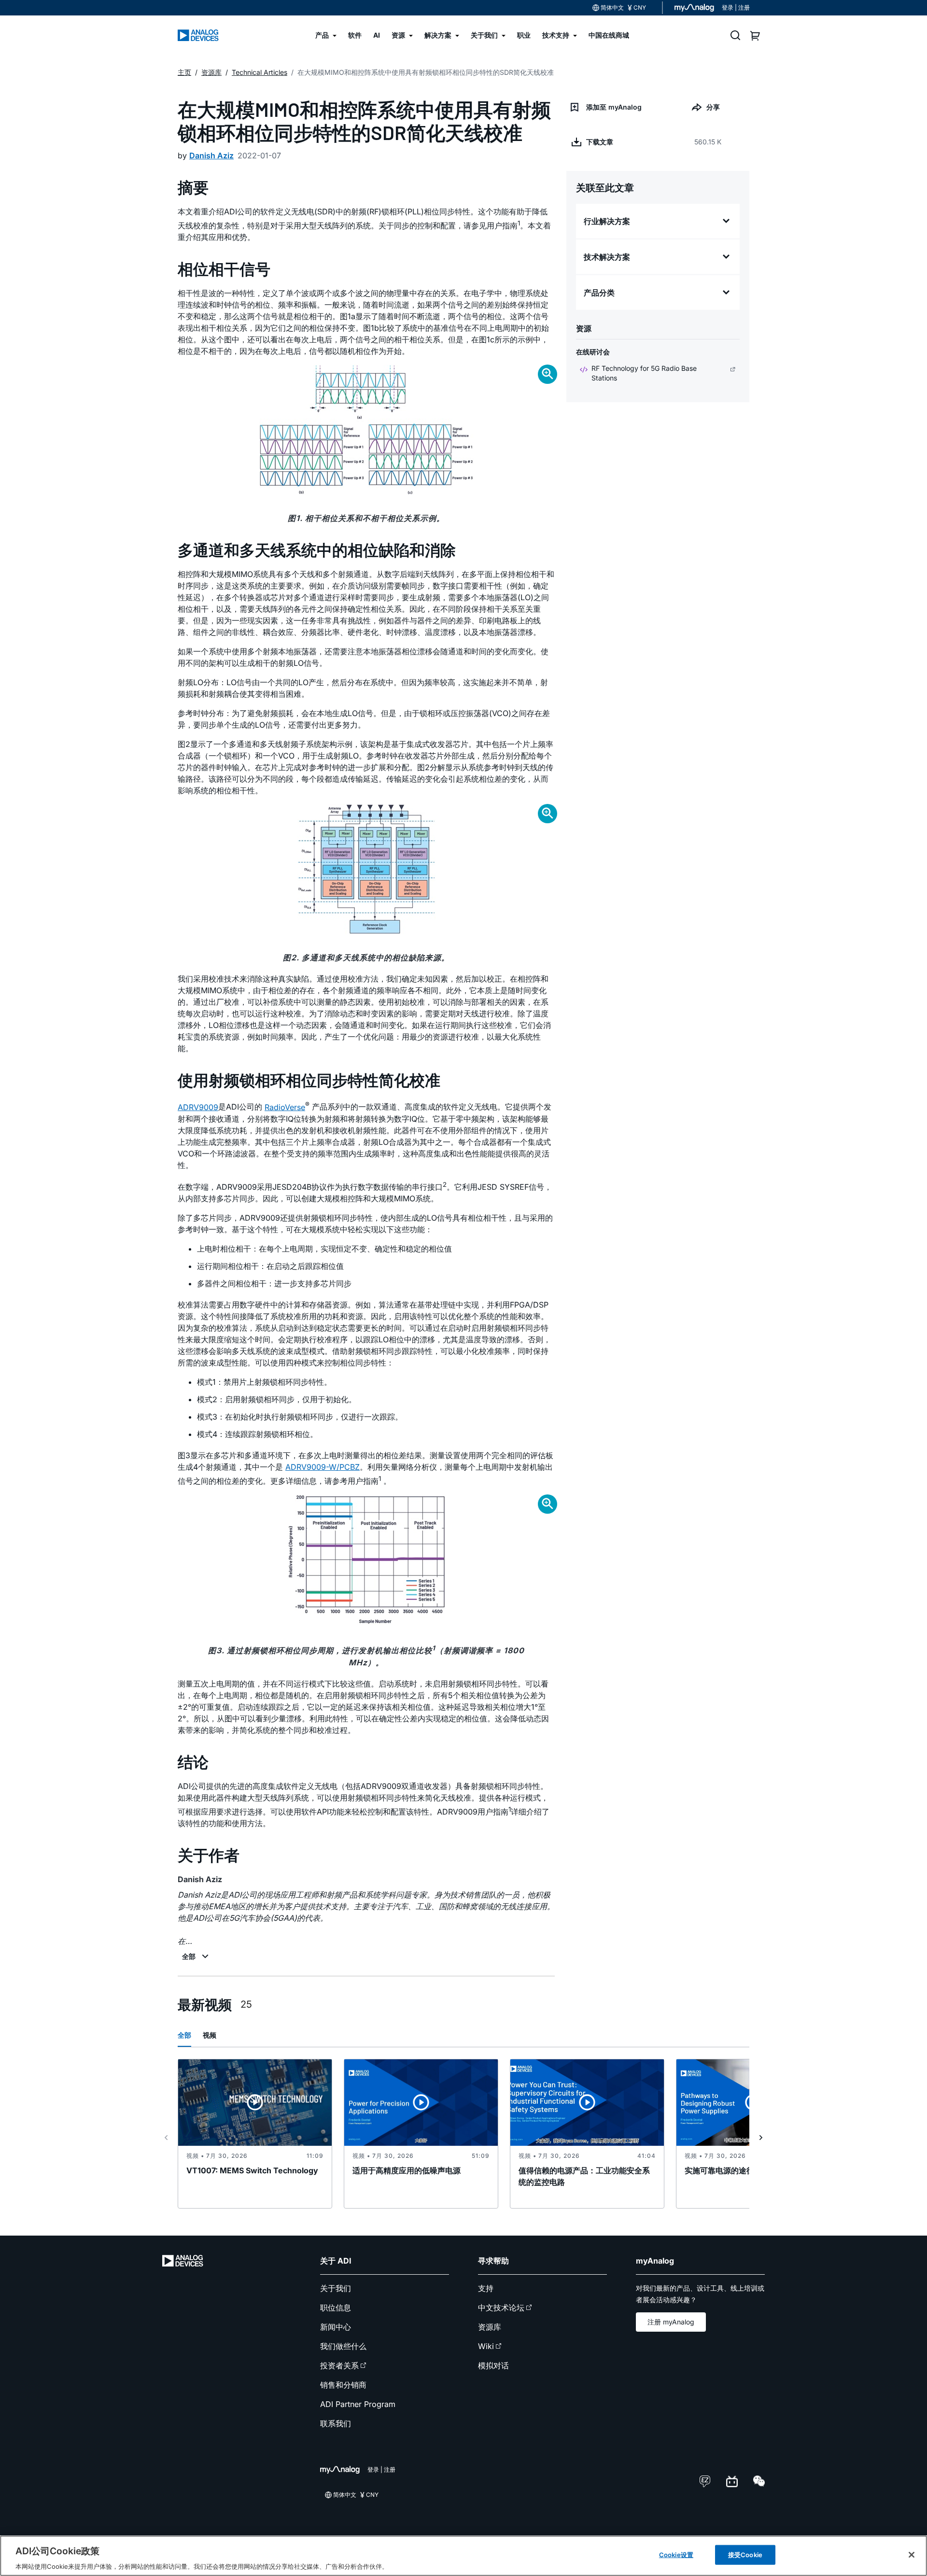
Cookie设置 (676, 2554)
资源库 (490, 2327)
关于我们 (336, 2288)
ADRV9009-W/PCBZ (323, 1467)
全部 (184, 2035)
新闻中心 (336, 2327)
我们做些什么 (343, 2346)
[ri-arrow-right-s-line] (761, 2138)
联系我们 (336, 2423)
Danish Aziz (211, 155)
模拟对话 (493, 2365)
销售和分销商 (343, 2385)
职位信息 (336, 2308)
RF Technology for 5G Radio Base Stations (644, 373)
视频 (210, 2035)
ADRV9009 (198, 1107)
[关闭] (912, 2555)
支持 (486, 2288)
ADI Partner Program (358, 2404)
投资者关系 (339, 2365)
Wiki (486, 2346)
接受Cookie (745, 2554)
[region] (463, 2556)
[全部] (197, 1957)
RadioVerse (285, 1107)
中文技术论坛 (501, 2308)
